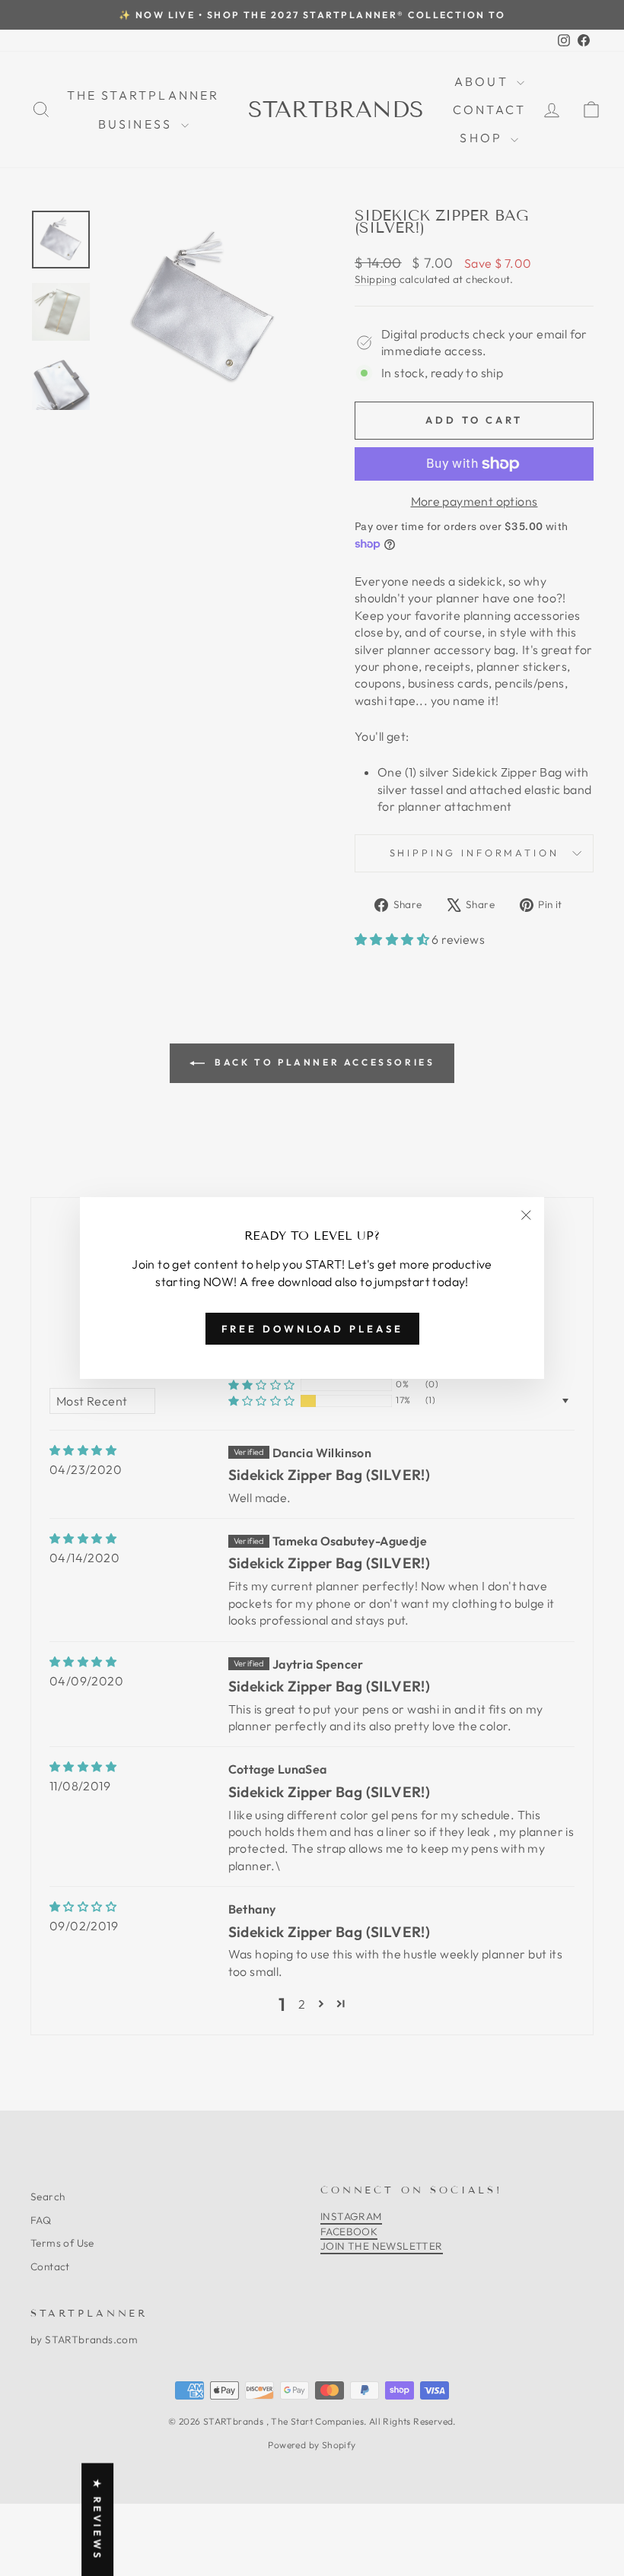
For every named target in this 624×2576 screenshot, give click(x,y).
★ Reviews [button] (97, 2519)
